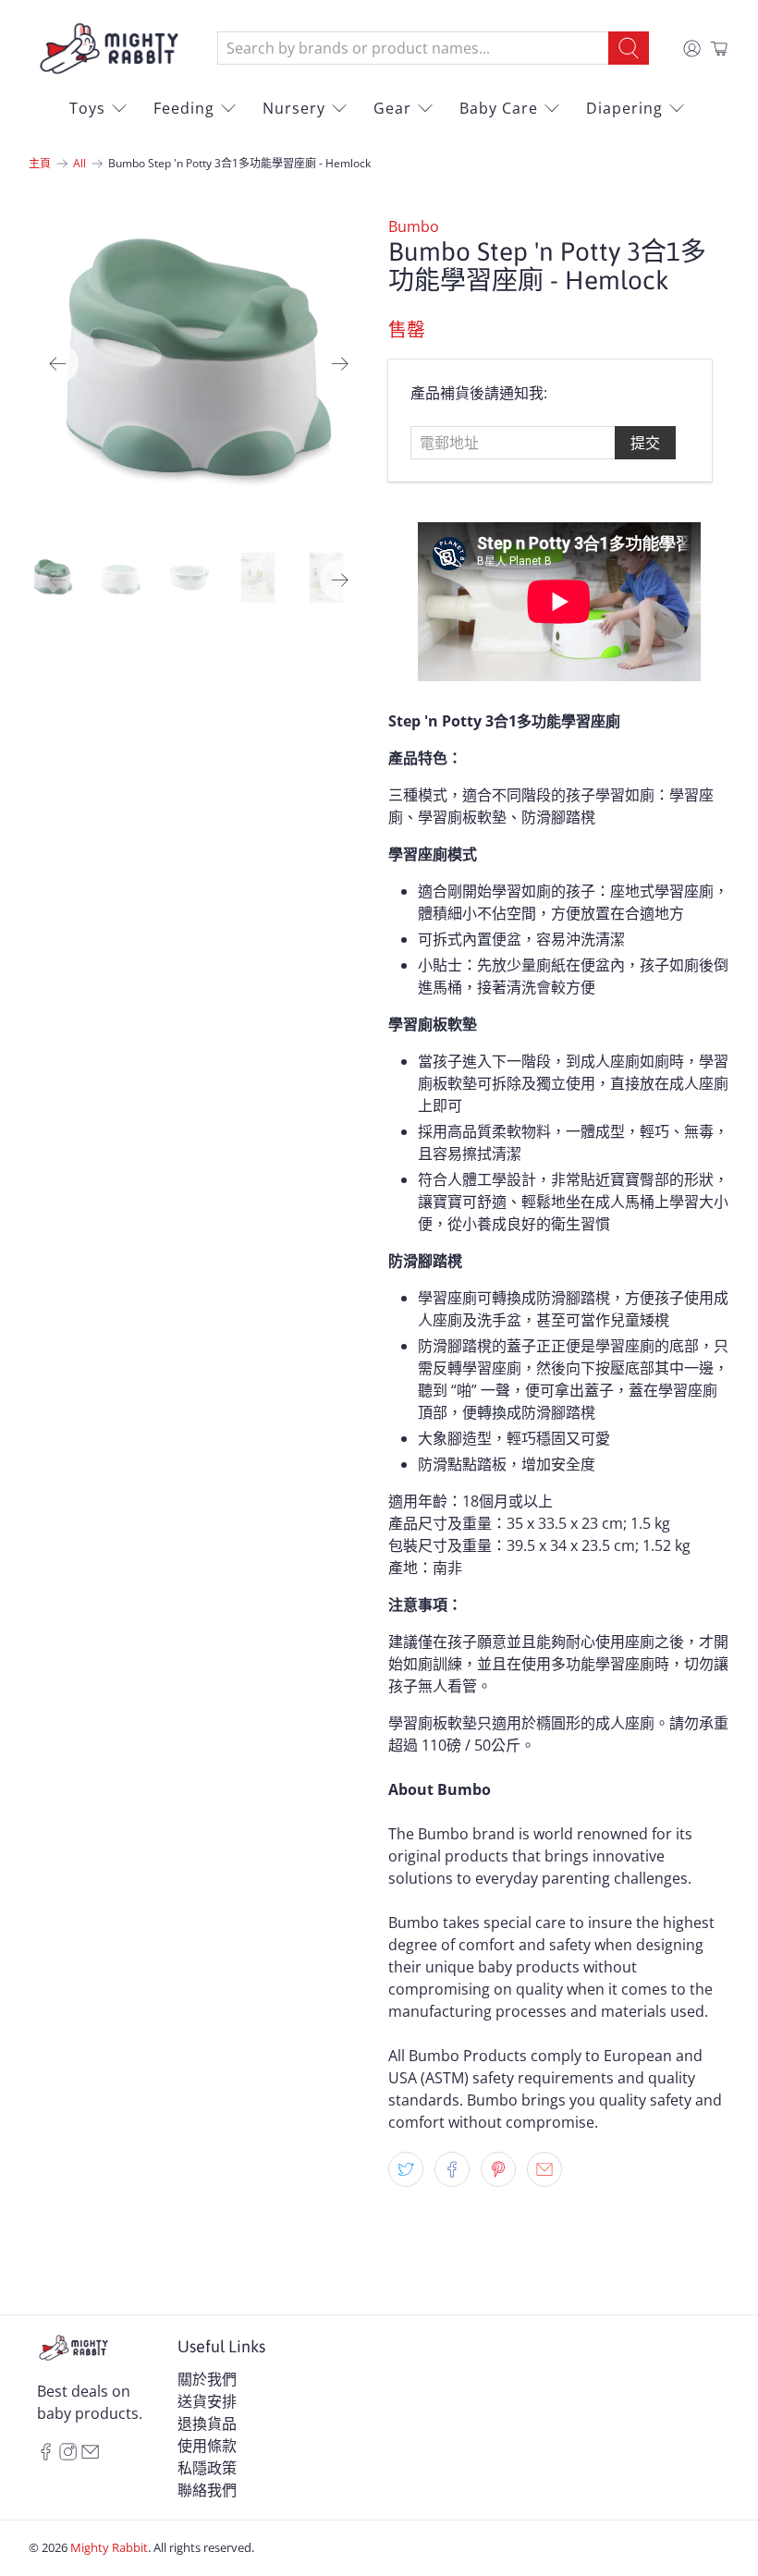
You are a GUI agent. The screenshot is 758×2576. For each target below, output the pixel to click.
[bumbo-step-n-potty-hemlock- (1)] (200, 364)
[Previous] (58, 363)
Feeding (184, 108)
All (79, 164)
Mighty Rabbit (109, 2547)
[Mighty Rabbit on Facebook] (46, 2455)
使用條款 (207, 2446)
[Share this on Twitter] (406, 2169)
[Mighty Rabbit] (109, 49)
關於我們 (207, 2379)
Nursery (294, 108)
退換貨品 (207, 2423)
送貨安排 (207, 2401)
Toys (87, 108)
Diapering (624, 108)
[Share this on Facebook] (452, 2169)
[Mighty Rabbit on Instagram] (68, 2455)
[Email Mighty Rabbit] (90, 2455)
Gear (392, 108)
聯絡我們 (207, 2490)
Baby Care (499, 108)
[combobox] (414, 48)
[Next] (340, 363)
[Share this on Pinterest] (498, 2169)
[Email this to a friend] (544, 2169)
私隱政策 (207, 2468)
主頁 (40, 164)
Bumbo (414, 226)
